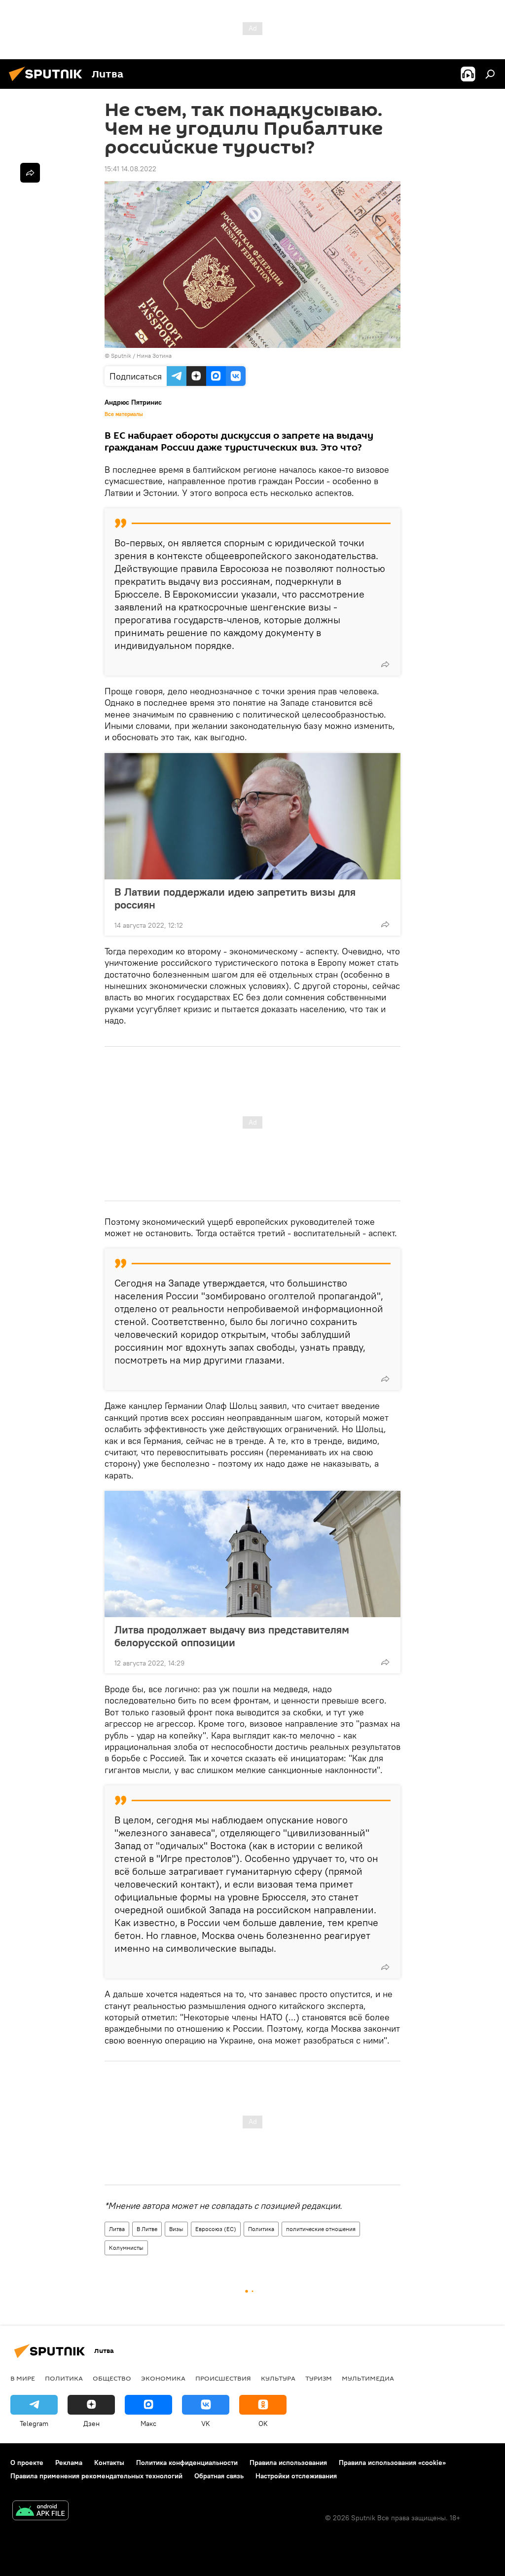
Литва (117, 2229)
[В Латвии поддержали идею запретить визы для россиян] (252, 816)
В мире (23, 2378)
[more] (385, 664)
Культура (278, 2378)
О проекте (27, 2462)
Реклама (69, 2462)
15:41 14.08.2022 (130, 169)
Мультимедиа (368, 2378)
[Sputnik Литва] (48, 82)
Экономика (163, 2378)
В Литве (147, 2229)
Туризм (319, 2378)
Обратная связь (219, 2476)
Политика (261, 2229)
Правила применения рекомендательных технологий (96, 2476)
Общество (112, 2378)
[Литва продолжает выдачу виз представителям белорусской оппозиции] (252, 1554)
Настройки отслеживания (296, 2476)
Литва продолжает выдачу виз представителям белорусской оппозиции (232, 1636)
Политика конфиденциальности (187, 2462)
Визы (176, 2229)
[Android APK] (40, 2512)
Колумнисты (126, 2248)
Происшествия (223, 2378)
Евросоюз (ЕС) (216, 2229)
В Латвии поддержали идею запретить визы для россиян (235, 898)
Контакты (109, 2462)
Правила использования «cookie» (392, 2462)
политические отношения (321, 2229)
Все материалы (124, 414)
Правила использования (288, 2462)
